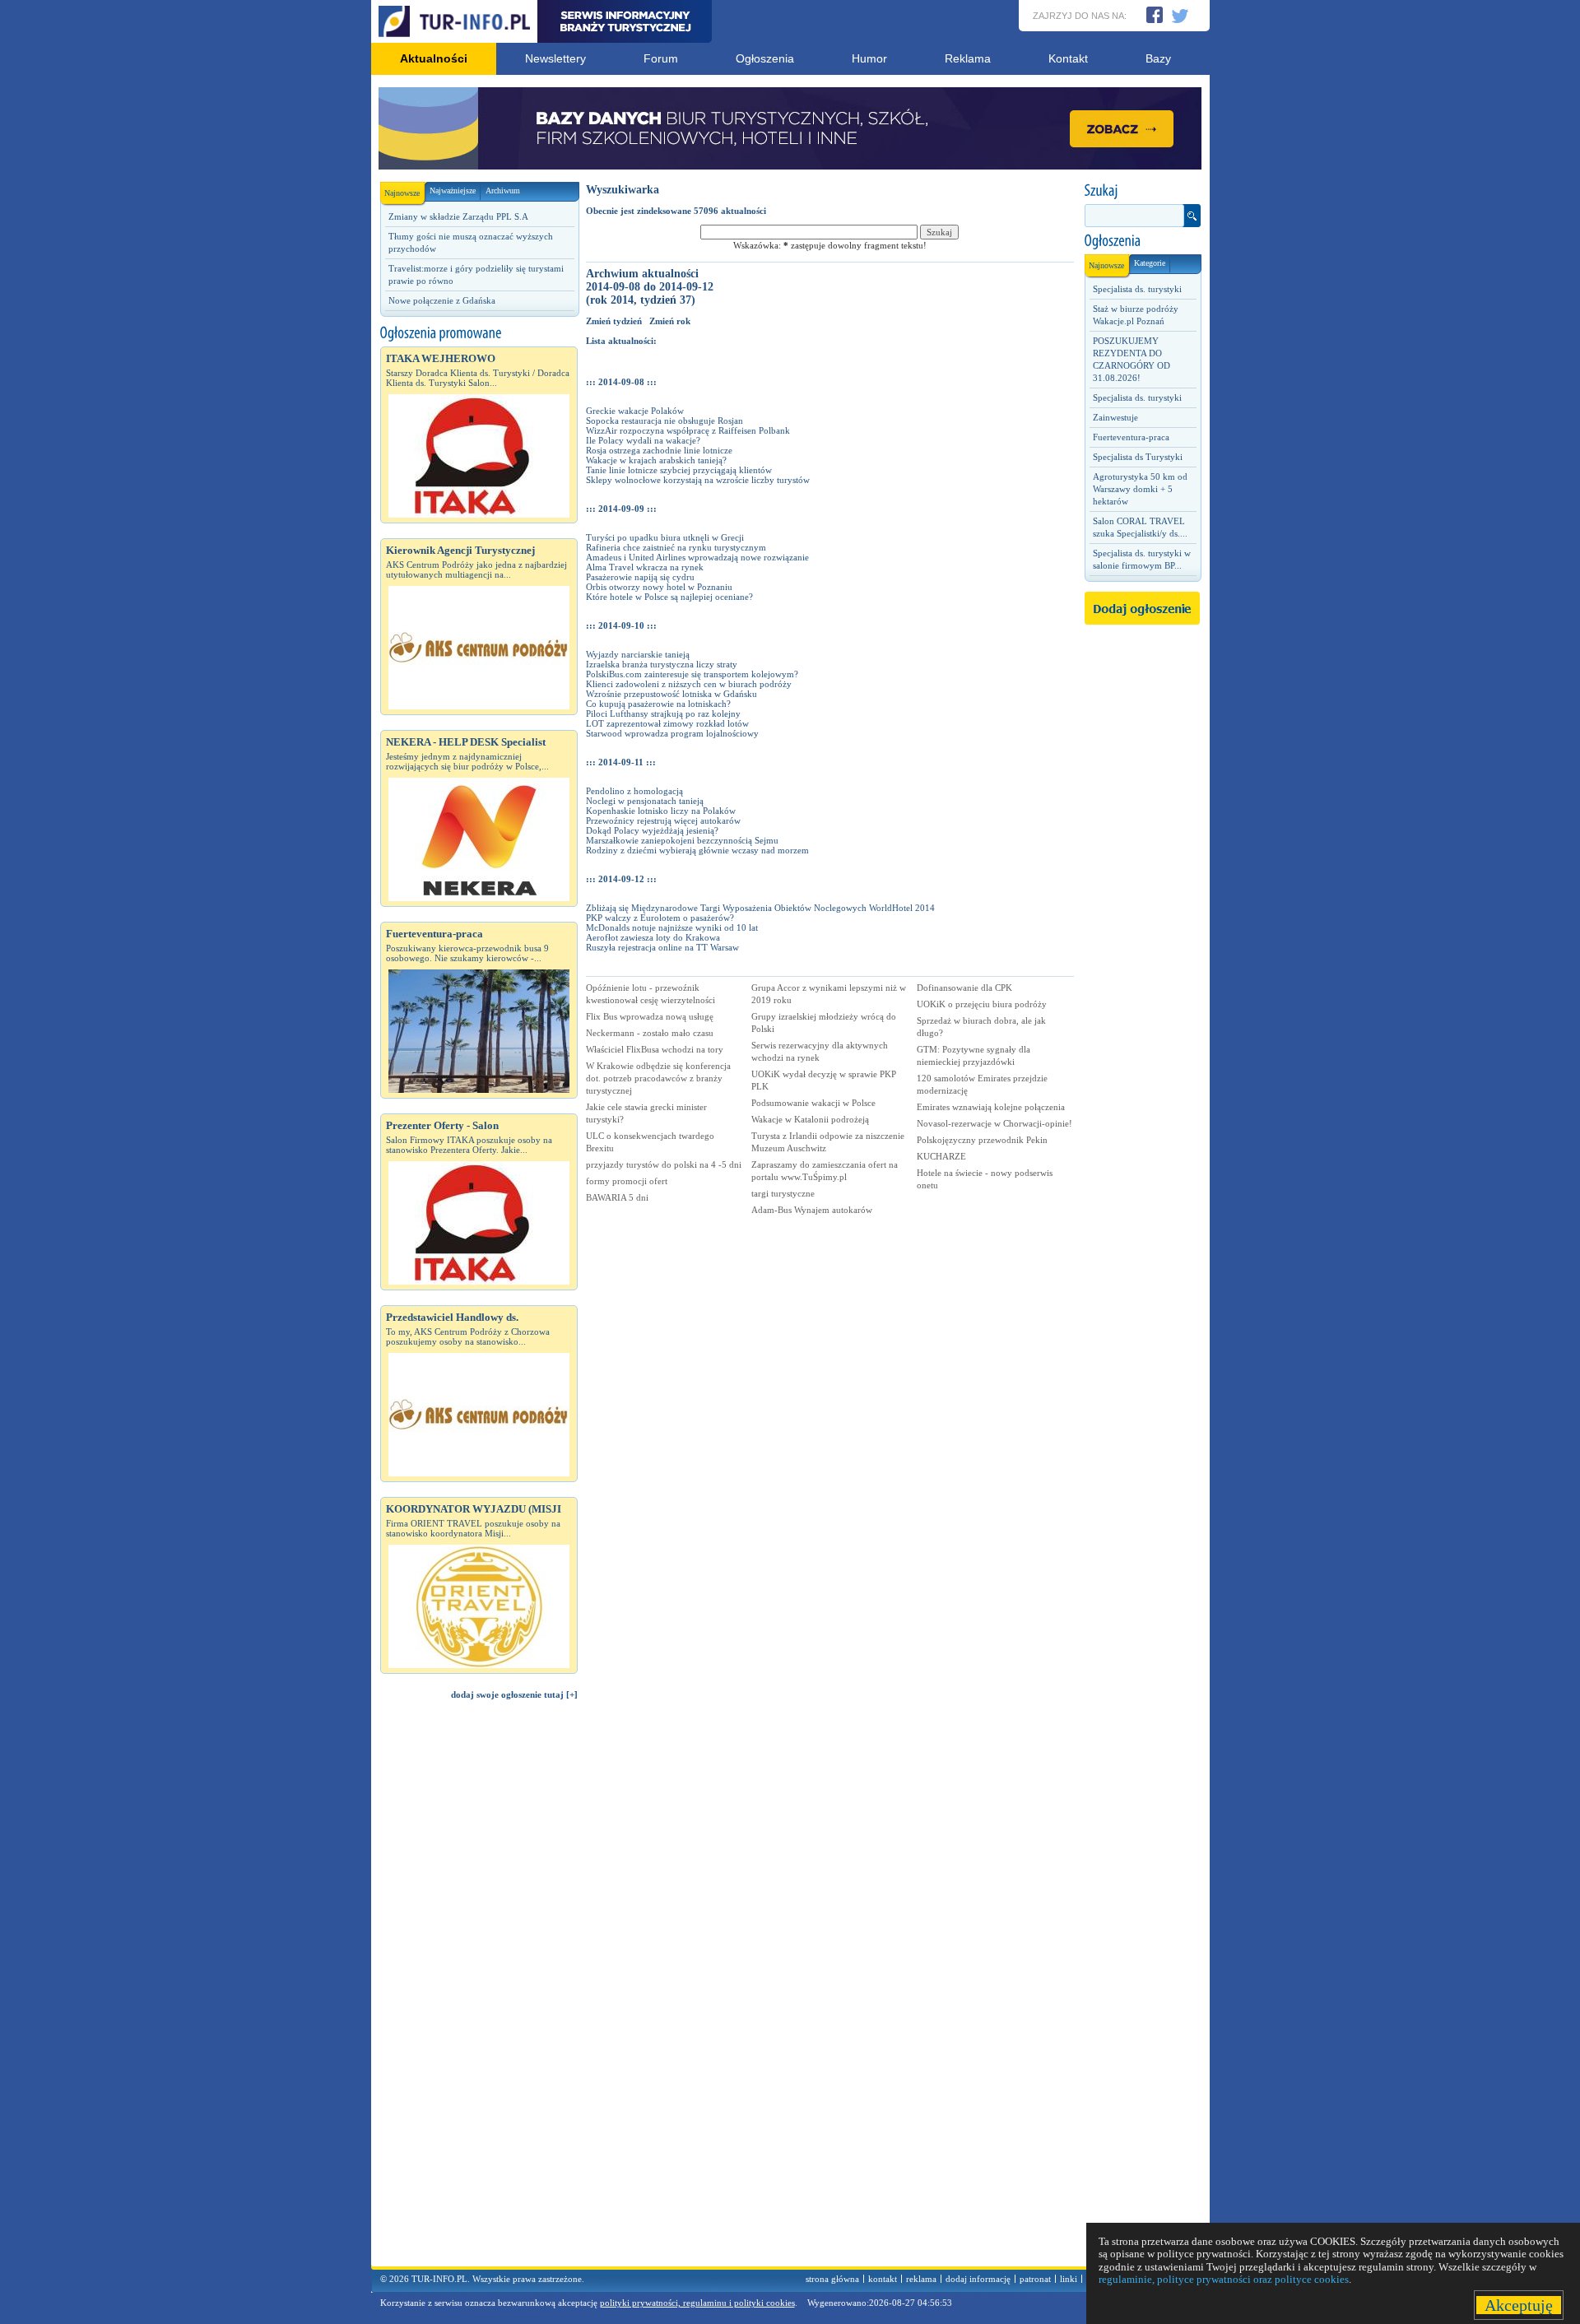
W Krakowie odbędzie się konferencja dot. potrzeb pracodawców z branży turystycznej (658, 1078)
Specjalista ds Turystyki (1138, 457)
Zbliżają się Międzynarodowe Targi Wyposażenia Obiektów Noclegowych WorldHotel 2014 (760, 908)
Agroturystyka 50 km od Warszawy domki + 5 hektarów (1140, 489)
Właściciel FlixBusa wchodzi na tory (655, 1049)
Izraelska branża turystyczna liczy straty (662, 664)
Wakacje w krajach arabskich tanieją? (656, 460)
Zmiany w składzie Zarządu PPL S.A (458, 216)
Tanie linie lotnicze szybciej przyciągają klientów (679, 470)
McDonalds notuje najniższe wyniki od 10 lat (672, 927)
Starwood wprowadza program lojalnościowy (672, 733)
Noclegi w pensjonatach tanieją (645, 801)
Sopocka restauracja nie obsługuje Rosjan (665, 421)
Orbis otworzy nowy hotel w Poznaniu (659, 587)
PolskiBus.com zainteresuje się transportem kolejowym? (692, 674)
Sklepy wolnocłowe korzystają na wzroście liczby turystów (698, 480)
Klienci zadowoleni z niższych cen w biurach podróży (689, 684)
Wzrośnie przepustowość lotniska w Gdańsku (671, 694)
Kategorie (1150, 263)
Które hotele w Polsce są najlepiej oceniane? (669, 597)
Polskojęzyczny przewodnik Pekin (982, 1140)
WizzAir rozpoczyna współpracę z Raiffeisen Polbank (688, 430)
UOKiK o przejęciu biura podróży (982, 1004)
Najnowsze (402, 193)
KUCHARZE (941, 1156)
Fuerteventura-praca (1131, 437)
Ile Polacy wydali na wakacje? (643, 440)
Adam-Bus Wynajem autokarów (812, 1210)
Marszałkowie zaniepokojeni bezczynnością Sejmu (682, 840)
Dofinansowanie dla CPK (964, 988)
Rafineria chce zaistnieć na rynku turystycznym (676, 547)
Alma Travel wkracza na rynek (645, 567)
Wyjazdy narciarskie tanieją (638, 654)
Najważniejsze (453, 191)
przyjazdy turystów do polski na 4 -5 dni (664, 1164)
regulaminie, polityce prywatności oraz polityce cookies (1224, 2279)
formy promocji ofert (627, 1181)
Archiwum (503, 191)
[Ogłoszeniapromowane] (479, 333)
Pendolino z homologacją (634, 791)
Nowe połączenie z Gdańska (442, 300)
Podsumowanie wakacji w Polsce (813, 1103)
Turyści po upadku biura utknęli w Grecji (665, 537)
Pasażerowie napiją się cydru (640, 577)
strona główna (832, 2279)
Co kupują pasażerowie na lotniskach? (658, 704)
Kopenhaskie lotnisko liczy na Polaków (661, 811)
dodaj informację (978, 2279)
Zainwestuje (1115, 417)
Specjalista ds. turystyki (1137, 289)
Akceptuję (1519, 2305)
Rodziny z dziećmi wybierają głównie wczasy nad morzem (697, 850)
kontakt (883, 2279)
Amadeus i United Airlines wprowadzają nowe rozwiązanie (697, 557)
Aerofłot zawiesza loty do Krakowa (653, 937)
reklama (921, 2279)
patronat (1035, 2279)
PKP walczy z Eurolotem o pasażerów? (660, 918)
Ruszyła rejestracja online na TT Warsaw (662, 947)
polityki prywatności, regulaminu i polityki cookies (697, 2303)
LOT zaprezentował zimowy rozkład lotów (667, 723)
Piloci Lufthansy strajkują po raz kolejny (663, 713)
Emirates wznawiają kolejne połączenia (991, 1107)
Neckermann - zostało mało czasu (650, 1033)
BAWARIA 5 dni (617, 1197)
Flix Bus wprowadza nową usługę (650, 1016)
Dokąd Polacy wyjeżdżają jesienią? (652, 830)
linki (1069, 2279)
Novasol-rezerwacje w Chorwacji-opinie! (994, 1123)
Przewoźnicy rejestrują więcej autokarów (663, 820)
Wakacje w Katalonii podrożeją (810, 1119)
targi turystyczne (783, 1193)
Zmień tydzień (614, 321)
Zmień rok (670, 321)
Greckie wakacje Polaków (635, 411)
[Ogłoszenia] (1142, 241)
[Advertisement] (479, 1991)
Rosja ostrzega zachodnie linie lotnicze (659, 450)
